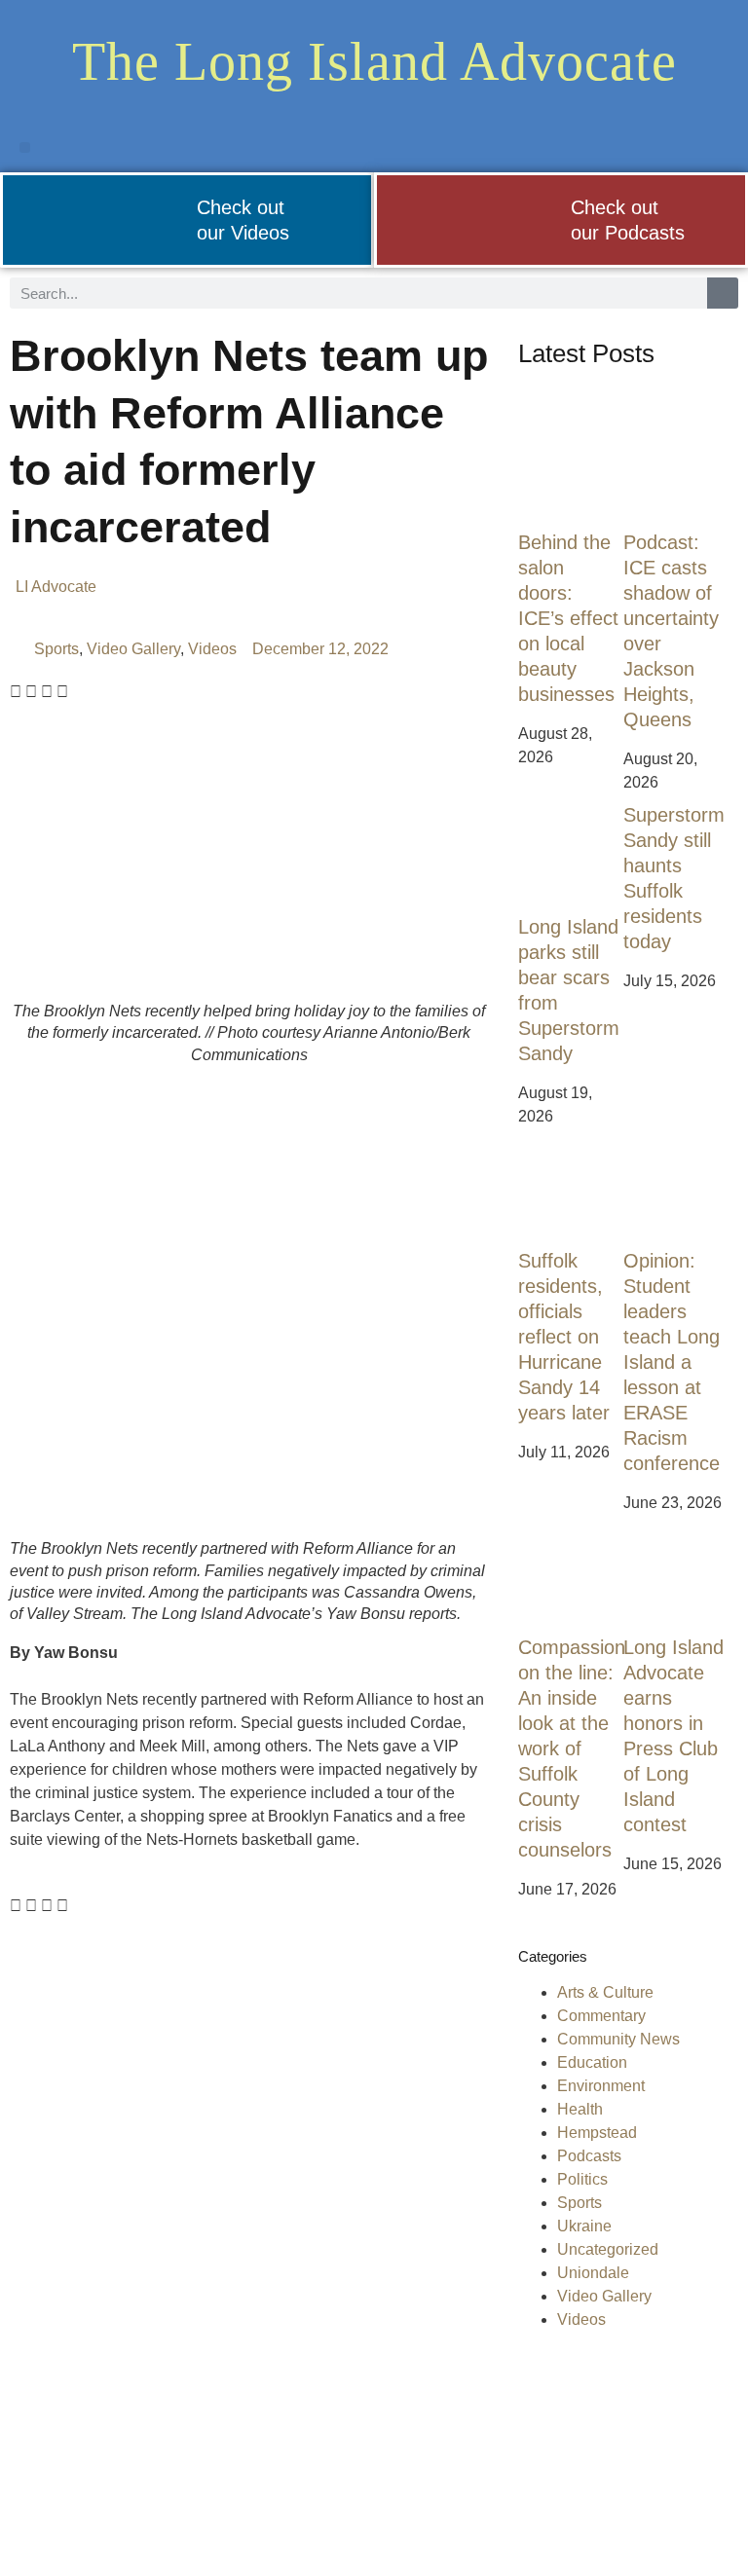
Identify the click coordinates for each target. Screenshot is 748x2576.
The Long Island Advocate (374, 61)
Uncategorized (608, 2249)
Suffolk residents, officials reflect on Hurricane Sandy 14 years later (564, 1337)
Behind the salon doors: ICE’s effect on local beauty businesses (568, 618)
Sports (56, 649)
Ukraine (584, 2226)
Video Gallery (133, 649)
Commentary (601, 2016)
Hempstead (597, 2133)
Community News (618, 2039)
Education (592, 2062)
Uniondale (593, 2273)
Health (580, 2109)
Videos (212, 649)
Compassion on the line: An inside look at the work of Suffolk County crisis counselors (572, 1748)
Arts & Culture (605, 1992)
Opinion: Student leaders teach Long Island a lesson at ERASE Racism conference (672, 1362)
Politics (582, 2179)
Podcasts (589, 2156)
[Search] (723, 293)
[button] (25, 147)
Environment (601, 2086)
